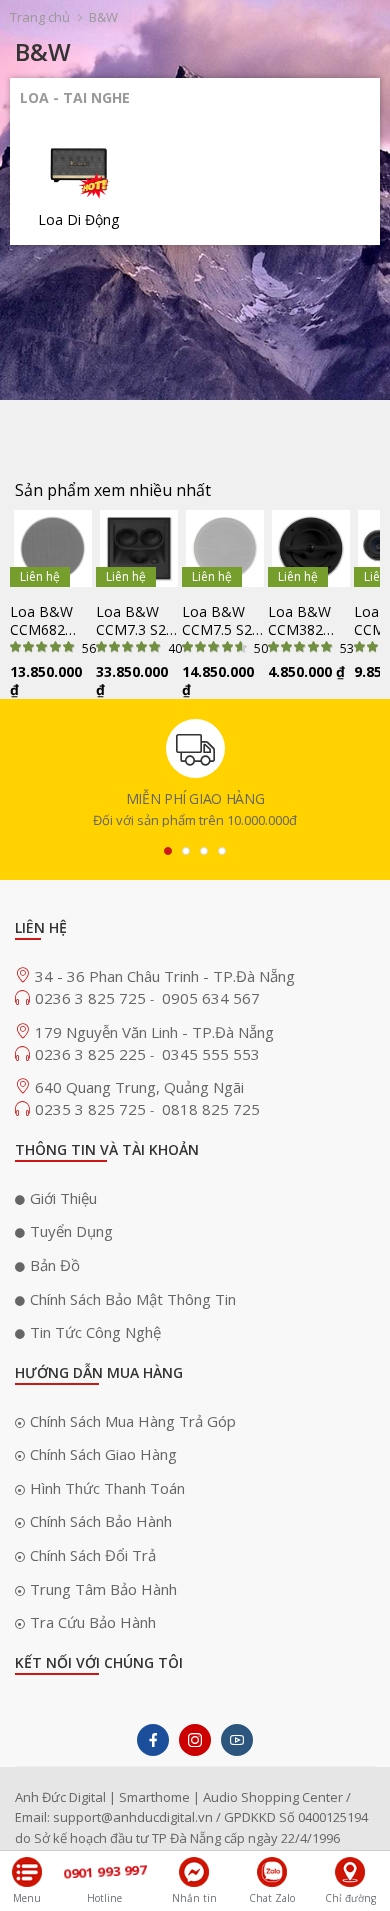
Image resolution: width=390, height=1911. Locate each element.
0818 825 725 (211, 1109)
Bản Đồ (55, 1265)
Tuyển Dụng (71, 1231)
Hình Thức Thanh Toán (107, 1488)
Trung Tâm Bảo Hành (103, 1589)
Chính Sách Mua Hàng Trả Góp (133, 1421)
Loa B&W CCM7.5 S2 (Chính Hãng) (223, 621)
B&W (103, 17)
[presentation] (168, 851)
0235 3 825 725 (92, 1109)
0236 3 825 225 (92, 1054)
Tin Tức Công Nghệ (95, 1332)
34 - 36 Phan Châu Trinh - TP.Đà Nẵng (165, 976)
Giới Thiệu (63, 1198)
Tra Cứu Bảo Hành (93, 1622)
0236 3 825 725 (92, 998)
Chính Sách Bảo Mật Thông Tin (133, 1299)
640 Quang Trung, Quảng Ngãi (139, 1087)
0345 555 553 (211, 1054)
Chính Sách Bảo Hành (101, 1521)
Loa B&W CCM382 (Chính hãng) (308, 621)
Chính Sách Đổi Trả (93, 1555)
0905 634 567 (211, 998)
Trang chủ (40, 17)
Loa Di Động (78, 219)
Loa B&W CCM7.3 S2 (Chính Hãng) (137, 621)
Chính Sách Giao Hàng (103, 1454)
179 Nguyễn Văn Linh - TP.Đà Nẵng (154, 1032)
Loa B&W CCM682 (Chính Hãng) (51, 621)
